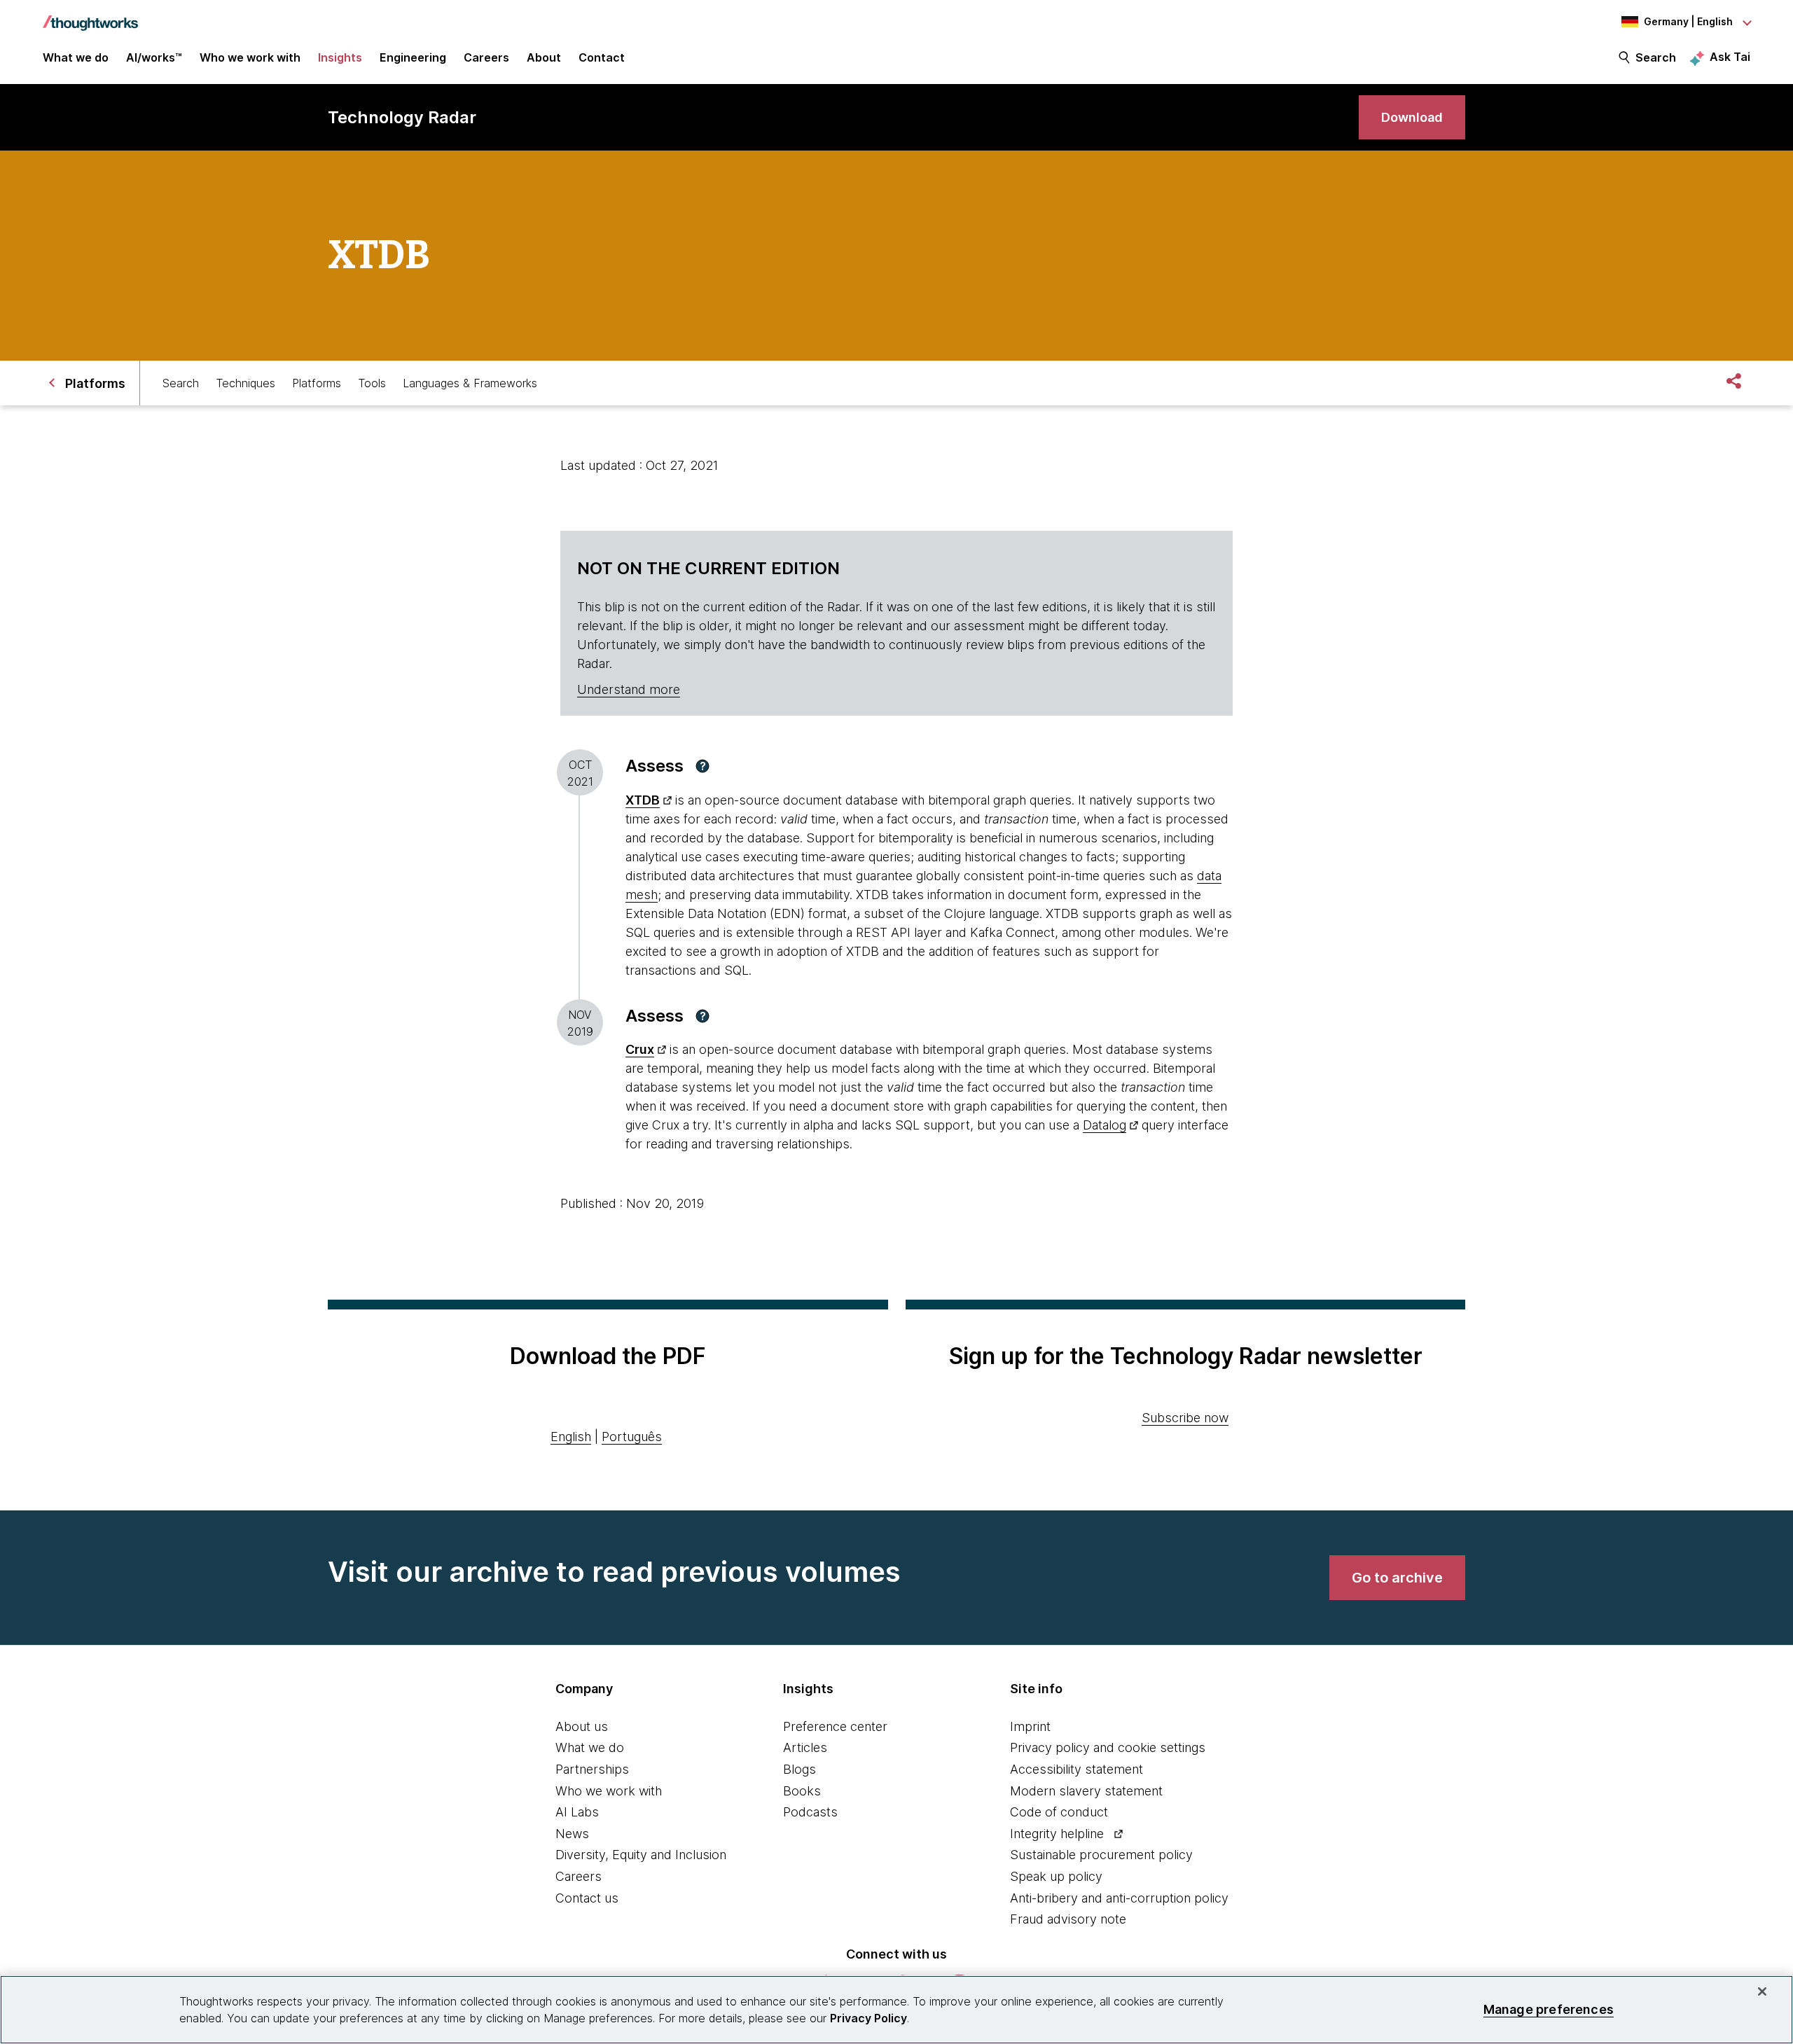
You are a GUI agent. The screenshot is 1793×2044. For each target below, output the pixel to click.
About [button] (544, 57)
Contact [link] (602, 57)
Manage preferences (1549, 2009)
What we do (590, 1747)
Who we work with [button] (250, 57)
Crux (640, 1049)
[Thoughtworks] (90, 16)
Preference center (835, 1726)
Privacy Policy (868, 2018)
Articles (805, 1747)
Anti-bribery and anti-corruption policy (1119, 1898)
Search (1656, 57)
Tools (372, 383)
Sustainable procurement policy (1101, 1855)
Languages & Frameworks (470, 383)
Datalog (1105, 1125)
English (571, 1437)
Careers (579, 1876)
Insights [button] (340, 57)
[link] (1412, 117)
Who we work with (609, 1791)
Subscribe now (1185, 1418)
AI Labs (577, 1812)
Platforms (317, 383)
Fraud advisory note (1068, 1919)
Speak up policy (1056, 1876)
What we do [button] (76, 57)
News (572, 1834)
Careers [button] (486, 57)
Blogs (799, 1769)
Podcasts (810, 1812)
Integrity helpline (1057, 1834)
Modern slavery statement (1086, 1791)
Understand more (629, 689)
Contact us (587, 1898)
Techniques (245, 383)
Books (802, 1791)
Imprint (1030, 1726)
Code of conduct (1059, 1812)
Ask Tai (1730, 57)
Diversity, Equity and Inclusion (641, 1855)
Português (632, 1437)
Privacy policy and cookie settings (1108, 1747)
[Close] (1762, 1991)
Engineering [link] (413, 57)
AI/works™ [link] (154, 57)
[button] (702, 766)
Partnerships (592, 1769)
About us (582, 1726)
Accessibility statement (1077, 1769)
